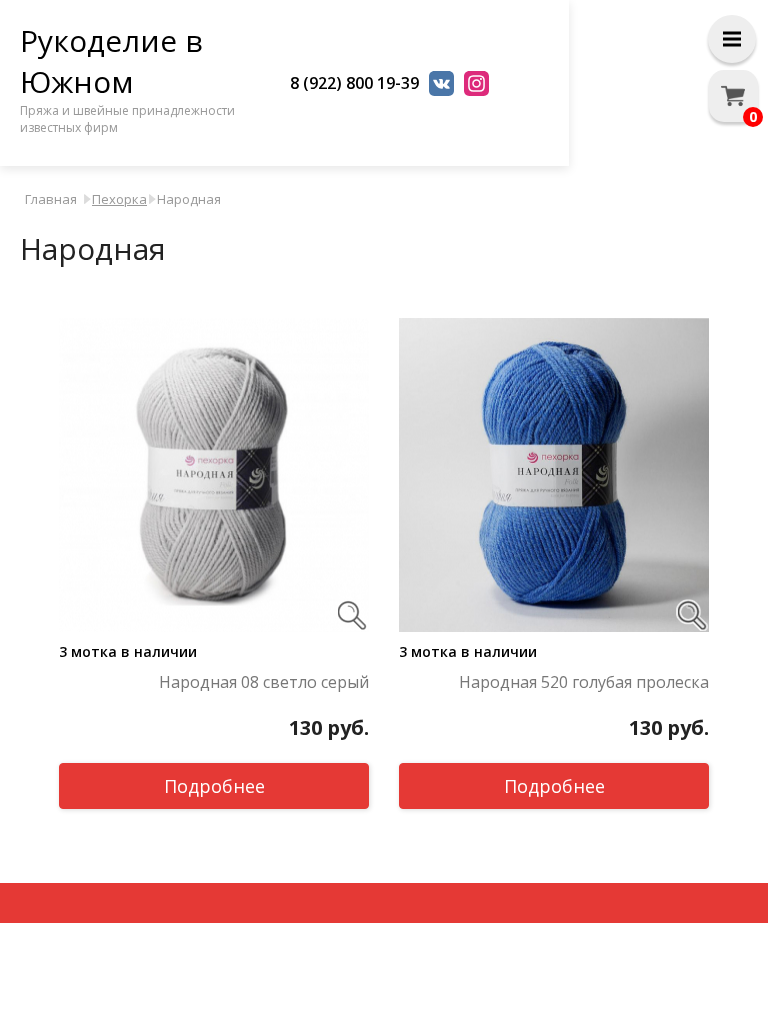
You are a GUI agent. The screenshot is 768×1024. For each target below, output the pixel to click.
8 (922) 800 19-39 (354, 83)
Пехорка (119, 199)
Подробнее (214, 786)
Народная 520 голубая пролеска (584, 682)
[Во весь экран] (352, 615)
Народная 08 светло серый (264, 682)
